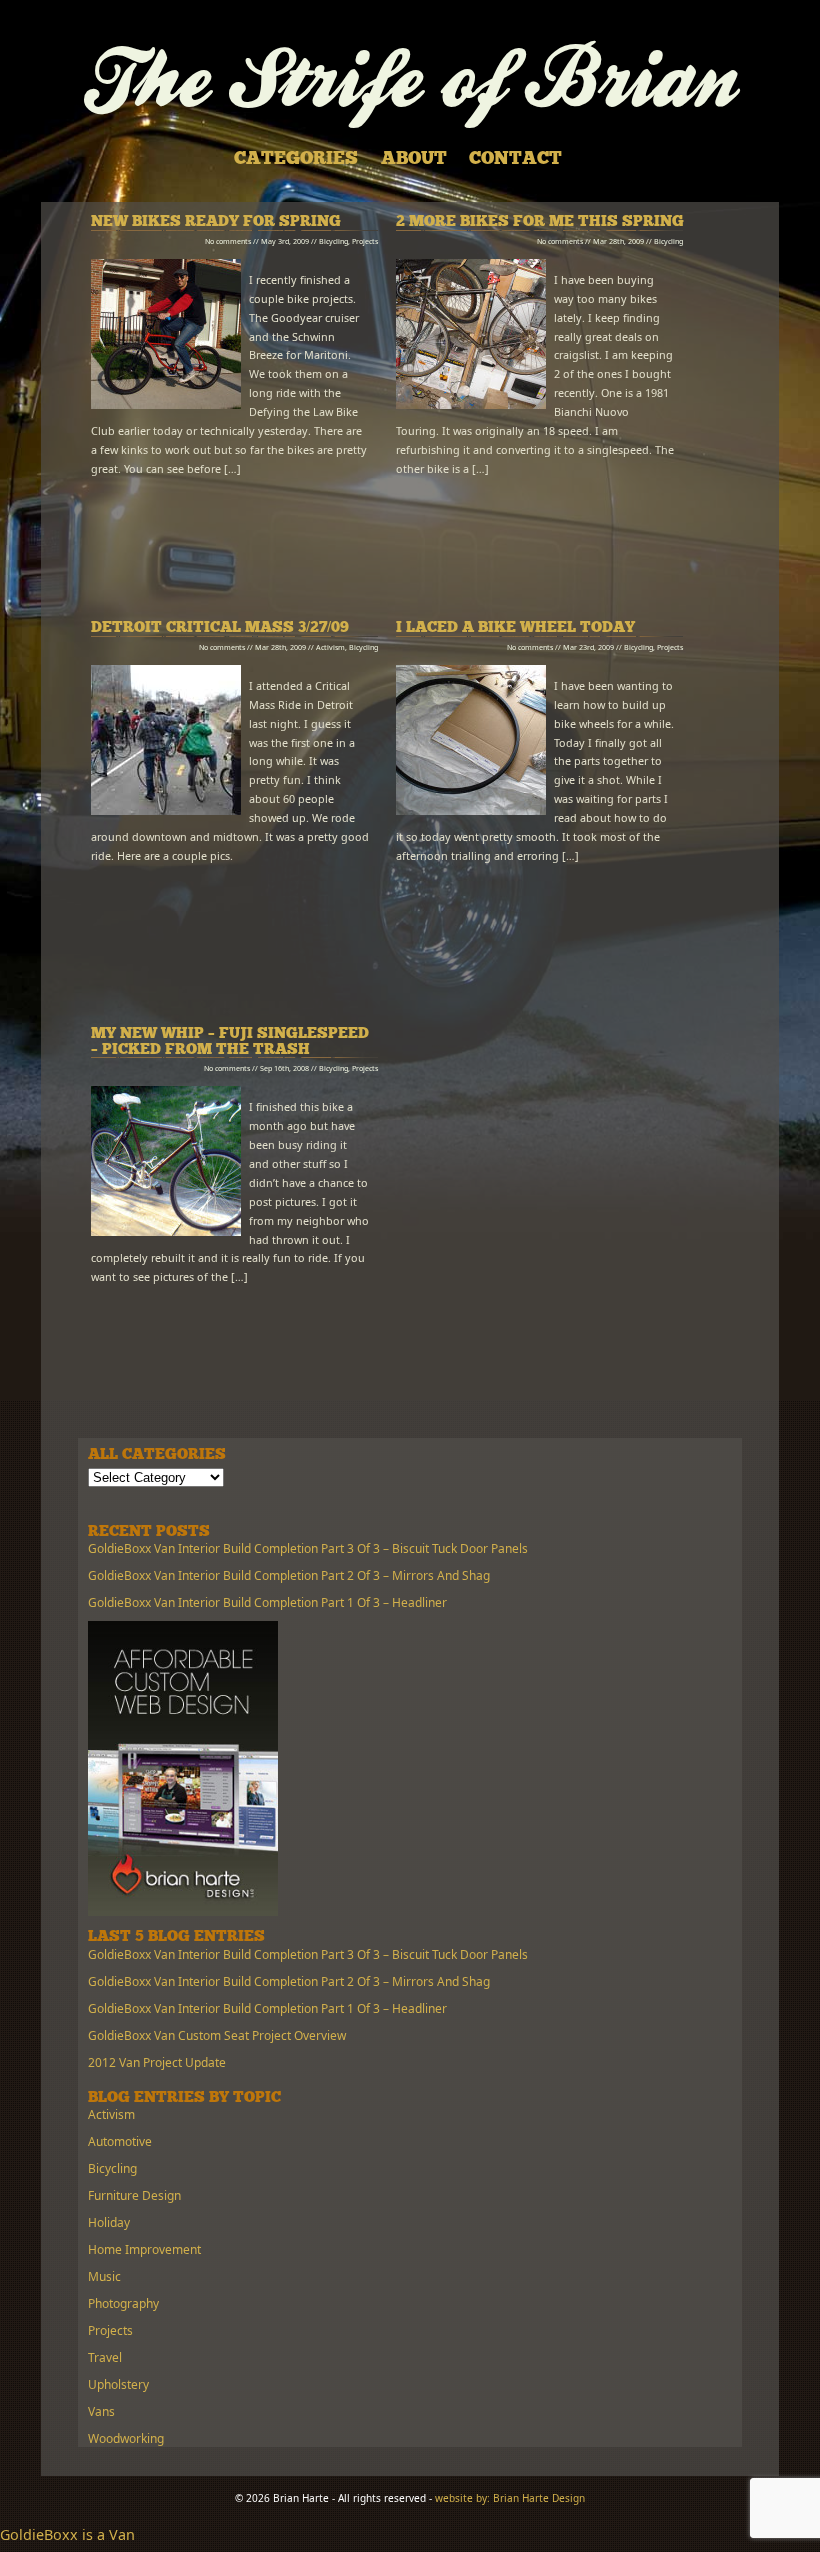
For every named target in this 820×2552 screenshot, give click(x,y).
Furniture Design (134, 2195)
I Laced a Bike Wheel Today (515, 628)
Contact (515, 160)
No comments (228, 241)
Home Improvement (144, 2249)
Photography (123, 2303)
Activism (330, 647)
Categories (296, 160)
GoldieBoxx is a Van (67, 2534)
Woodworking (126, 2438)
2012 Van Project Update (157, 2062)
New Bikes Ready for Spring (216, 222)
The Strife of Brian (410, 85)
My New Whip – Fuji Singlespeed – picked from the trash (230, 1042)
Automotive (120, 2141)
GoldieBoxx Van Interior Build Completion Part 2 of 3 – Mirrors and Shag (289, 1575)
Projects (365, 241)
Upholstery (118, 2384)
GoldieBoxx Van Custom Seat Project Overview (217, 2035)
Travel (105, 2357)
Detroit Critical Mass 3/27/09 (220, 628)
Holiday (109, 2222)
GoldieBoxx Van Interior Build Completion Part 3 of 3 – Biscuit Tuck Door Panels (308, 1548)
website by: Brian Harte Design (510, 2498)
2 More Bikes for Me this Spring (540, 222)
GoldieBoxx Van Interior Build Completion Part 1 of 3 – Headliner (267, 1602)
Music (104, 2276)
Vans (101, 2411)
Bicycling (333, 241)
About (414, 160)
